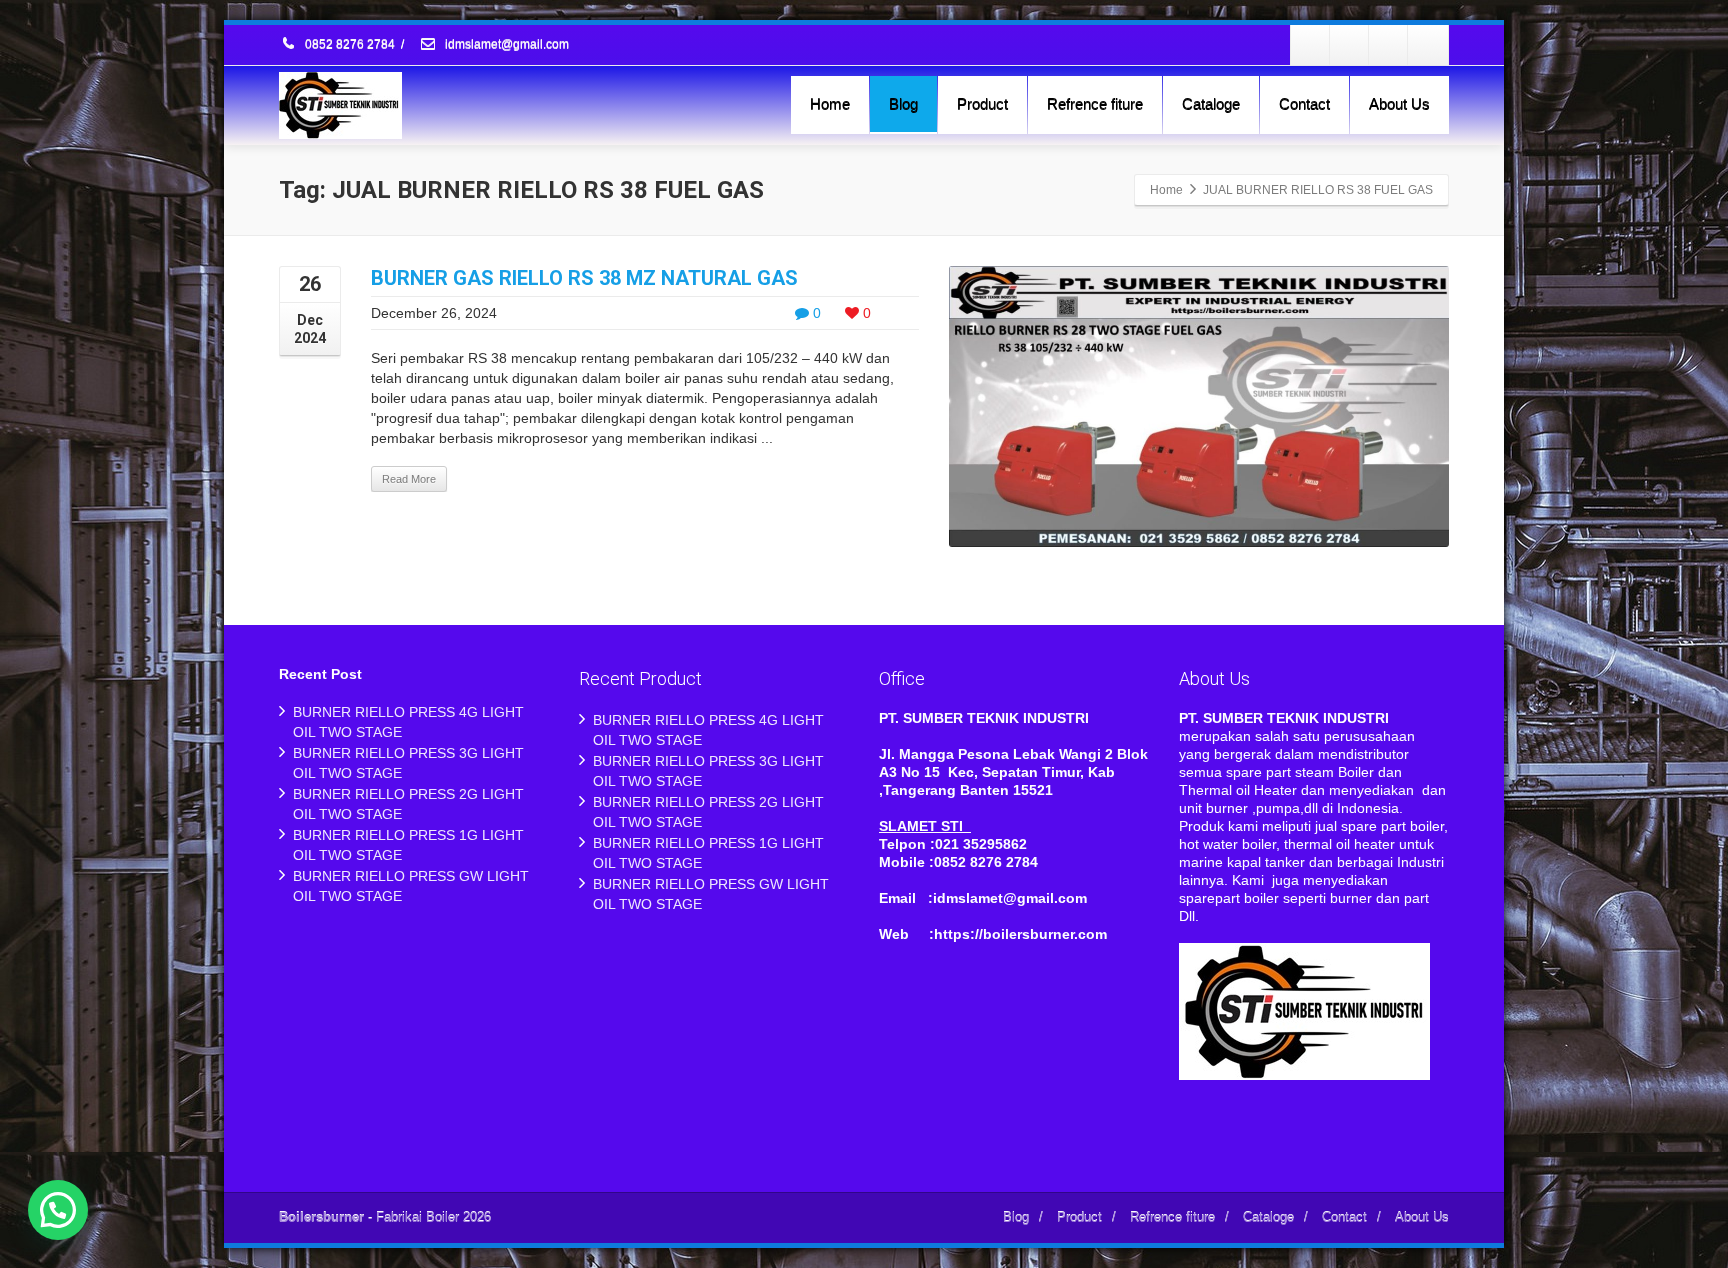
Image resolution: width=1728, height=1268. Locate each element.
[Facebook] (1311, 45)
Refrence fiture (1095, 103)
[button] (58, 1210)
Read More (409, 479)
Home (830, 103)
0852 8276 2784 (350, 45)
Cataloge (1211, 103)
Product (982, 103)
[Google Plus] (1389, 45)
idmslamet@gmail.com (505, 45)
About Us (1399, 103)
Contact (1304, 103)
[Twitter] (1350, 45)
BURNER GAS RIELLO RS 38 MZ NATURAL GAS (584, 278)
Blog (903, 103)
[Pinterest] (1428, 45)
